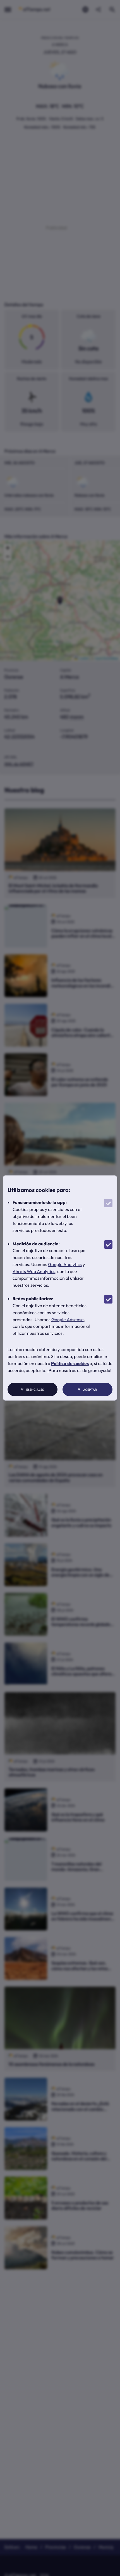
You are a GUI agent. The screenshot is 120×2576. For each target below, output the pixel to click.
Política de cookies (70, 1363)
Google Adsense (68, 1319)
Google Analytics (65, 1264)
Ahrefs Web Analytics (34, 1271)
